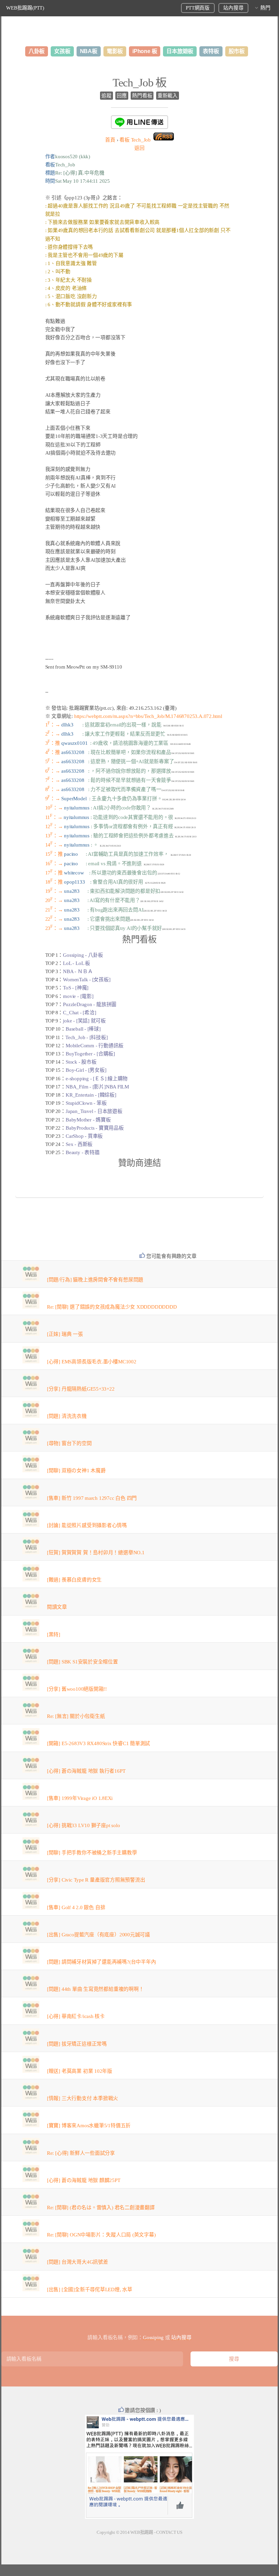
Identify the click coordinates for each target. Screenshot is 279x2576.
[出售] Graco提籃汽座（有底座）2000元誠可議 (99, 1935)
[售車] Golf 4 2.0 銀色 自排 (76, 1907)
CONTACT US (169, 2532)
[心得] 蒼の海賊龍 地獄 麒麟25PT (84, 2180)
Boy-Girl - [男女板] (86, 1070)
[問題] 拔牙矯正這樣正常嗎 (77, 2044)
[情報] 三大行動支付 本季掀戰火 (83, 2098)
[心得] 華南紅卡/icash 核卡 (76, 2016)
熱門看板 (142, 96)
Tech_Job (135, 140)
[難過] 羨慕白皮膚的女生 (74, 1580)
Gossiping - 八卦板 (83, 955)
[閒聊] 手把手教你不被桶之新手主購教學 (92, 1853)
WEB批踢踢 (142, 2532)
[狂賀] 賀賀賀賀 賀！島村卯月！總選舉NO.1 (96, 1553)
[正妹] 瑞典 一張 (65, 1334)
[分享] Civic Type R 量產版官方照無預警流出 (96, 1880)
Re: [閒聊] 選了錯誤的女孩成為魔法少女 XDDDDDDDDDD (112, 1307)
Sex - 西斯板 (79, 1144)
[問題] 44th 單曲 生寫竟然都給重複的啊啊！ (95, 1989)
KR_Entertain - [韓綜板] (91, 1095)
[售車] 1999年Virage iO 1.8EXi (80, 1798)
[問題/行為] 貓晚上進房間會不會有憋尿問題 (95, 1280)
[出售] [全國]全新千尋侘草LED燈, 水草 (90, 2290)
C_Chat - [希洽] (79, 1013)
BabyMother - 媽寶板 (88, 1120)
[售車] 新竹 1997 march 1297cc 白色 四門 (92, 1498)
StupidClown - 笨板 (86, 1103)
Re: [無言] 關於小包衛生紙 (76, 1716)
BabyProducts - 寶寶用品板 (95, 1128)
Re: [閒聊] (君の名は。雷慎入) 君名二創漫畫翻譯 (101, 2208)
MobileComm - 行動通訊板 (95, 1046)
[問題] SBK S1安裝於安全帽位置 (83, 1662)
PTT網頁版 (198, 8)
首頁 (110, 140)
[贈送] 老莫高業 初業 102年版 (80, 2071)
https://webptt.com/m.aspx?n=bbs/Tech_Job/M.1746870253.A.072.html (148, 716)
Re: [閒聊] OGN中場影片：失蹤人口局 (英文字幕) (101, 2235)
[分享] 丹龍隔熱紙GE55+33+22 (81, 1389)
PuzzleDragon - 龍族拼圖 (90, 1004)
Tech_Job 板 (139, 83)
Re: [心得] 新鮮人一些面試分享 (81, 2153)
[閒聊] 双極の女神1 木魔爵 (76, 1471)
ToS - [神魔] (76, 988)
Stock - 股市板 (81, 1062)
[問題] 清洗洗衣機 (67, 1416)
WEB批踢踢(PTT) (25, 8)
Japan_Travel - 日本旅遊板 (94, 1111)
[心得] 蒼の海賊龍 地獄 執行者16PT (86, 1771)
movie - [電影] (78, 996)
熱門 (265, 8)
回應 (122, 96)
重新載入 (168, 96)
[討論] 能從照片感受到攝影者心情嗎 (87, 1525)
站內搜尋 (233, 8)
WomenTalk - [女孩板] (87, 980)
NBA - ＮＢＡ (78, 971)
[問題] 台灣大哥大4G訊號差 (78, 2262)
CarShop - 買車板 (84, 1136)
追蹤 (106, 96)
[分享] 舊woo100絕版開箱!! (77, 1689)
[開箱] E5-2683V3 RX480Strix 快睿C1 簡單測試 (99, 1743)
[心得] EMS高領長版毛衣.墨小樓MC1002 (92, 1362)
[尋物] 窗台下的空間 (69, 1443)
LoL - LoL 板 (77, 963)
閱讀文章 (57, 1607)
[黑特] (54, 1635)
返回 (139, 148)
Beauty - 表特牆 (83, 1152)
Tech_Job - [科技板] (86, 1037)
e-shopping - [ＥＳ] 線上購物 (97, 1079)
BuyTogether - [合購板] (90, 1054)
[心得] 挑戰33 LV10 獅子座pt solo (84, 1825)
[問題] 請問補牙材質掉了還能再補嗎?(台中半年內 (102, 1962)
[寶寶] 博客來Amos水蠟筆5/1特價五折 (89, 2126)
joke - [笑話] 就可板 (84, 1021)
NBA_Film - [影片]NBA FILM (97, 1087)
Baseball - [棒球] (83, 1029)
